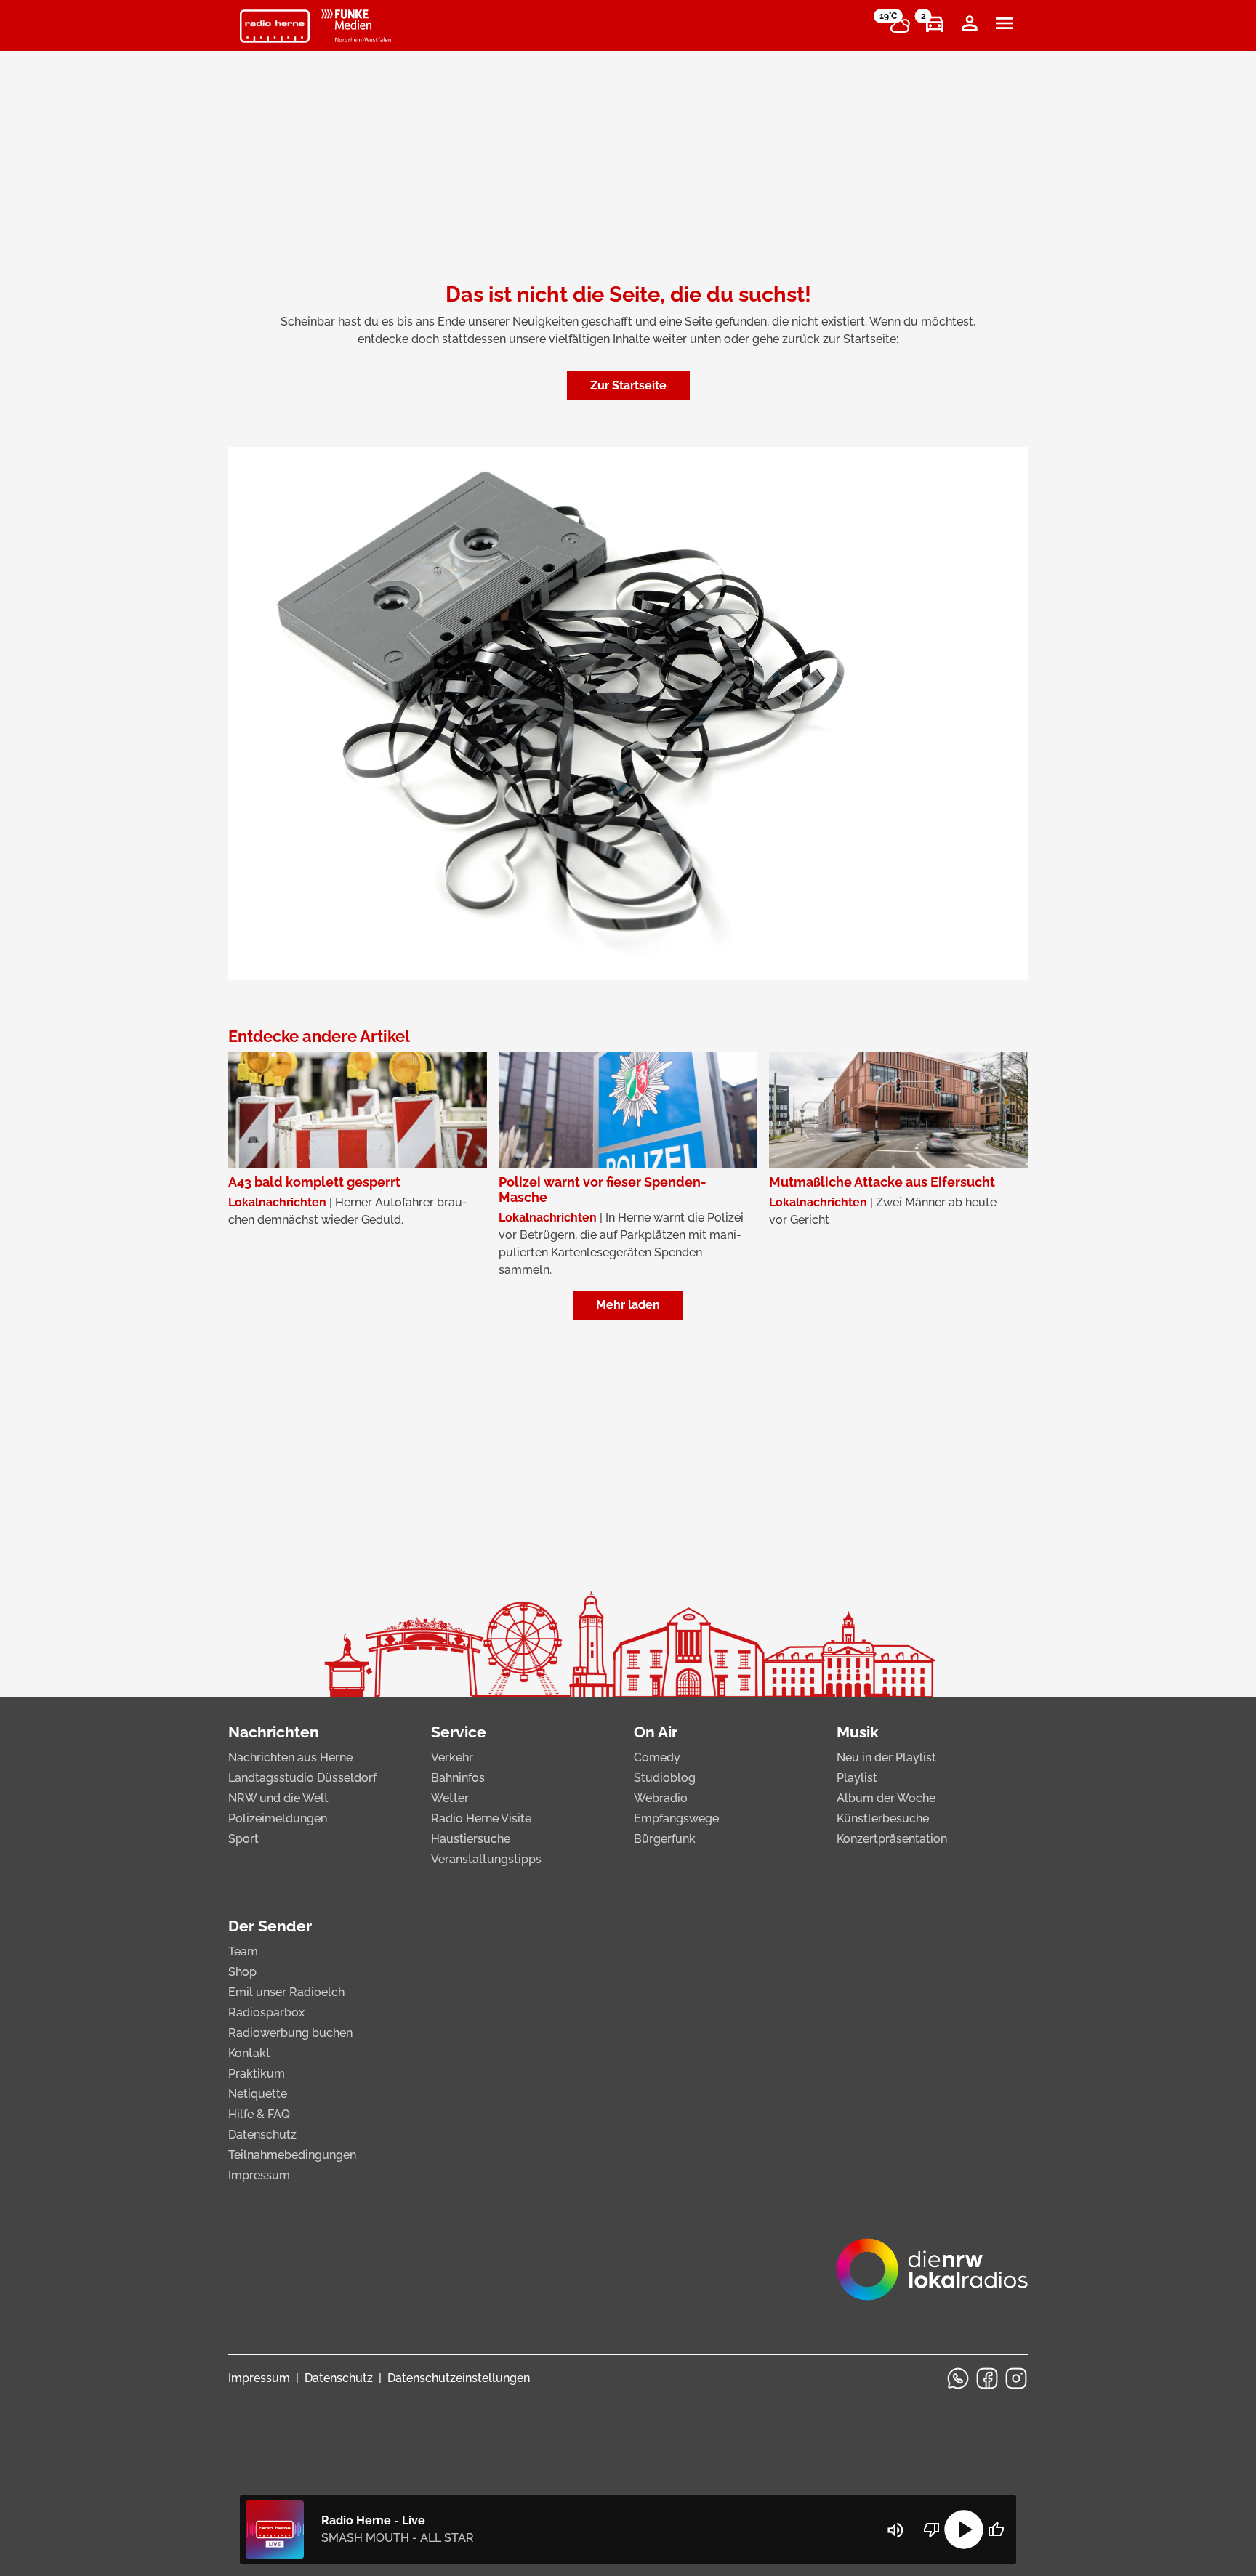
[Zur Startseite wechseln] (275, 26)
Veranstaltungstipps (486, 1859)
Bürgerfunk (665, 1839)
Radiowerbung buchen (290, 2033)
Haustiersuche (471, 1839)
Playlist (857, 1778)
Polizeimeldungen (278, 1818)
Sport (243, 1839)
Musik (858, 1732)
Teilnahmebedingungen (292, 2155)
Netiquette (258, 2094)
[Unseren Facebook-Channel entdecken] (987, 2378)
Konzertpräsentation (892, 1839)
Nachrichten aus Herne (290, 1757)
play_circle (964, 2529)
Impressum (259, 2175)
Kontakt (249, 2053)
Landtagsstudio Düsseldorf (302, 1778)
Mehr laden (628, 1305)
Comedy (657, 1757)
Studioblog (665, 1778)
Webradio (661, 1798)
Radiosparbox (266, 2012)
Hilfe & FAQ (259, 2114)
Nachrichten (274, 1732)
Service (459, 1732)
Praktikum (257, 2074)
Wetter (450, 1798)
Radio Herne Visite (481, 1818)
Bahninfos (458, 1778)
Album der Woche (886, 1798)
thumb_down (932, 2529)
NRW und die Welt (278, 1798)
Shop (242, 1972)
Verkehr (452, 1757)
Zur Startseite (628, 385)
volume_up (895, 2530)
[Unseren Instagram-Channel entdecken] (1016, 2378)
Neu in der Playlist (886, 1757)
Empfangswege (676, 1818)
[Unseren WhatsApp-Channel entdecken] (958, 2378)
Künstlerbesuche (883, 1818)
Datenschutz (262, 2135)
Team (243, 1951)
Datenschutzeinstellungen (459, 2378)
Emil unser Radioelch (286, 1992)
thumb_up (996, 2529)
